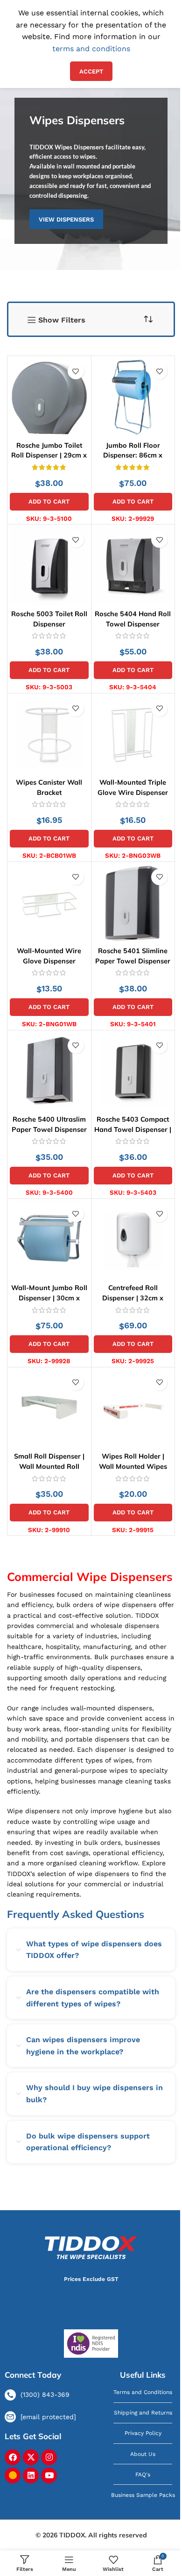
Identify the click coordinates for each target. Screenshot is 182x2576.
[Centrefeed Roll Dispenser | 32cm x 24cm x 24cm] (133, 1241)
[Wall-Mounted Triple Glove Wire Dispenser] (133, 735)
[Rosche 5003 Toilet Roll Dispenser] (49, 566)
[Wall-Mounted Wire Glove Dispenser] (49, 904)
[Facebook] (13, 2457)
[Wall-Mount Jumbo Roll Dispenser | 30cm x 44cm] (49, 1241)
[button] (49, 502)
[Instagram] (49, 2457)
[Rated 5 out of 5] (49, 467)
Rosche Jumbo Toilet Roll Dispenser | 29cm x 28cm (49, 455)
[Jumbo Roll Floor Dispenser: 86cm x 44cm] (133, 398)
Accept (91, 71)
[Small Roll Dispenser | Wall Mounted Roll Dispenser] (49, 1409)
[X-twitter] (31, 2457)
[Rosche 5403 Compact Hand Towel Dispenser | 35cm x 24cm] (133, 1072)
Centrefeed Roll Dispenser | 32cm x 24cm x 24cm (133, 1298)
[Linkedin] (31, 2475)
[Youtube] (49, 2475)
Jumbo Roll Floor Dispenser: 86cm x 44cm (133, 455)
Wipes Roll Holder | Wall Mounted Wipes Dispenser (133, 1467)
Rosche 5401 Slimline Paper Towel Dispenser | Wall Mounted (133, 961)
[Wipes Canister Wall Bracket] (49, 735)
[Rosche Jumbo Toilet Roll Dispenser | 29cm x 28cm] (49, 398)
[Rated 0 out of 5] (49, 636)
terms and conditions (91, 49)
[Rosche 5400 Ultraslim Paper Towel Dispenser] (49, 1072)
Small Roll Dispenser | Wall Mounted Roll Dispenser (49, 1467)
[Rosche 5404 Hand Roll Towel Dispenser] (133, 566)
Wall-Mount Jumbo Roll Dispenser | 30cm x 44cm (49, 1298)
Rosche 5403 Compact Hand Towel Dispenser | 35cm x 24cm (133, 1130)
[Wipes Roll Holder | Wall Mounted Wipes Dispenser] (133, 1409)
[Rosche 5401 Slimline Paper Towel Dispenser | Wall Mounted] (133, 904)
